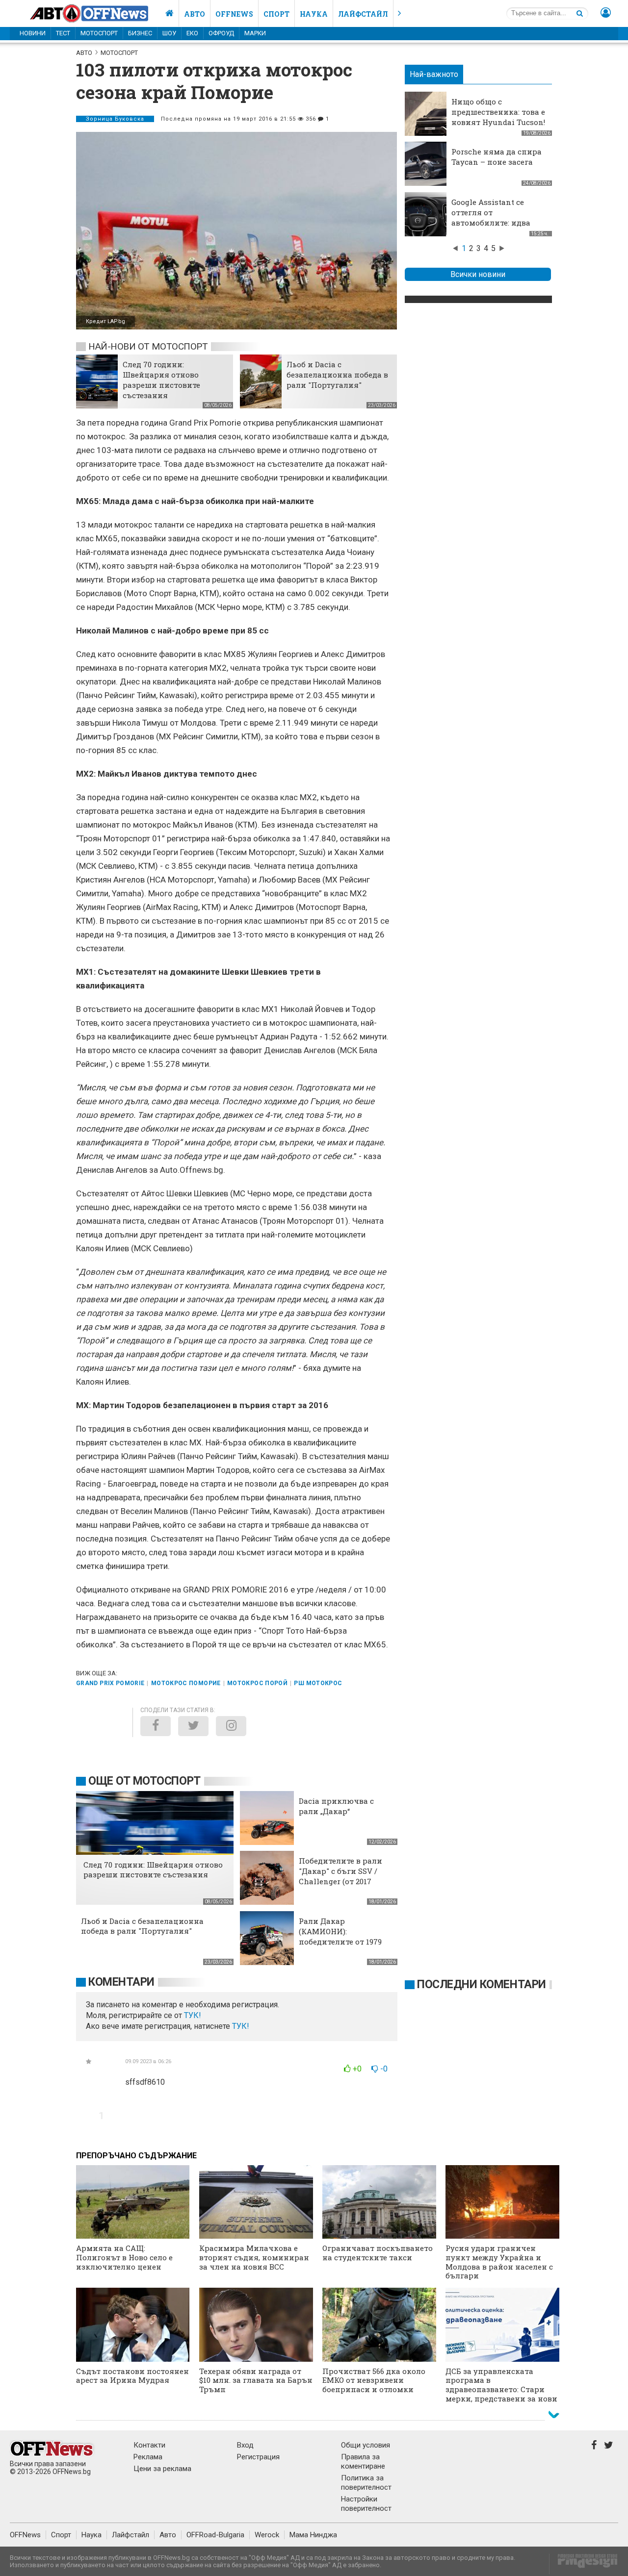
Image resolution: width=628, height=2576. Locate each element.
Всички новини (478, 274)
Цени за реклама (162, 2469)
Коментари (121, 1982)
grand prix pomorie (110, 1683)
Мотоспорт (99, 33)
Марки (255, 33)
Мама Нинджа (313, 2535)
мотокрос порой (257, 1683)
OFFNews (25, 2535)
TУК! (193, 2015)
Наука (314, 14)
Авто (195, 14)
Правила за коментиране (363, 2462)
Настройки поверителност (366, 2504)
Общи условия (366, 2445)
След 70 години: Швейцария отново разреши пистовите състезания (161, 380)
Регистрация (258, 2457)
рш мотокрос (318, 1683)
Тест (63, 33)
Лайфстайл (363, 14)
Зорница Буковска (115, 119)
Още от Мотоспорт (144, 1781)
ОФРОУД (221, 33)
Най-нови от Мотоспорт (148, 346)
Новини (33, 33)
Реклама (148, 2457)
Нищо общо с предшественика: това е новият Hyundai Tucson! (498, 112)
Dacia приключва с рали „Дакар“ (336, 1806)
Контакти (149, 2445)
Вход (245, 2445)
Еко (192, 33)
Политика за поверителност (366, 2483)
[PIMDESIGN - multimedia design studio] (584, 2564)
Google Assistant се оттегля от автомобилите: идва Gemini (491, 217)
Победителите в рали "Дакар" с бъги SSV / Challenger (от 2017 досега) (340, 1876)
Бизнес (140, 33)
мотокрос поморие (186, 1683)
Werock (267, 2535)
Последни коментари (482, 1984)
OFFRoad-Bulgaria (215, 2535)
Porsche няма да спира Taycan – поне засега (497, 157)
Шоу (169, 33)
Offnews (234, 14)
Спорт (276, 14)
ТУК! (241, 2026)
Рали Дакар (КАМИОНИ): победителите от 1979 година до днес (340, 1936)
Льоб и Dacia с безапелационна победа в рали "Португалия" (337, 375)
